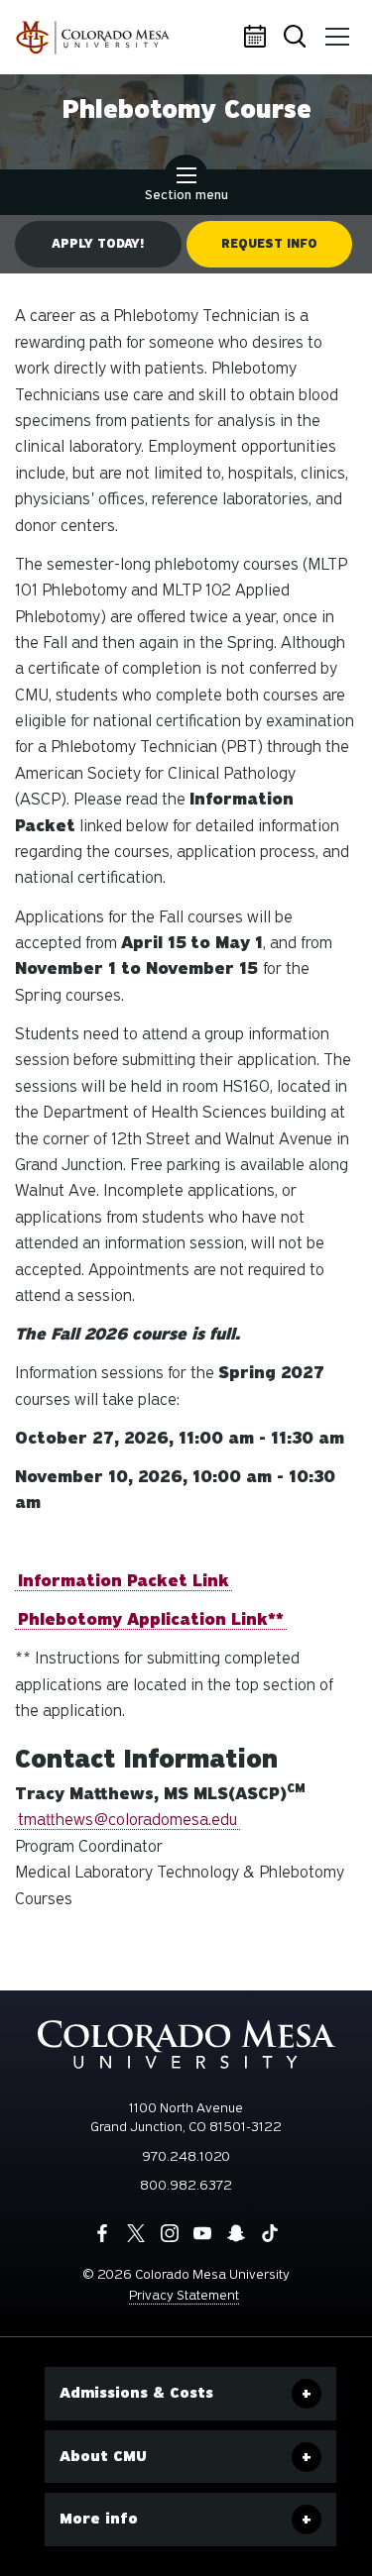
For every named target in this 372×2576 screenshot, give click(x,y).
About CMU (103, 2456)
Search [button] (298, 38)
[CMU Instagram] (170, 2233)
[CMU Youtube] (202, 2233)
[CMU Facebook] (102, 2233)
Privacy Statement (184, 2295)
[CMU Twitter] (136, 2233)
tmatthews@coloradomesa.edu (127, 1820)
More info (99, 2519)
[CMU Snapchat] (236, 2233)
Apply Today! (98, 244)
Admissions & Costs (136, 2393)
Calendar (258, 38)
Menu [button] (337, 38)
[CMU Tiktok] (270, 2233)
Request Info (269, 244)
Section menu (186, 195)
